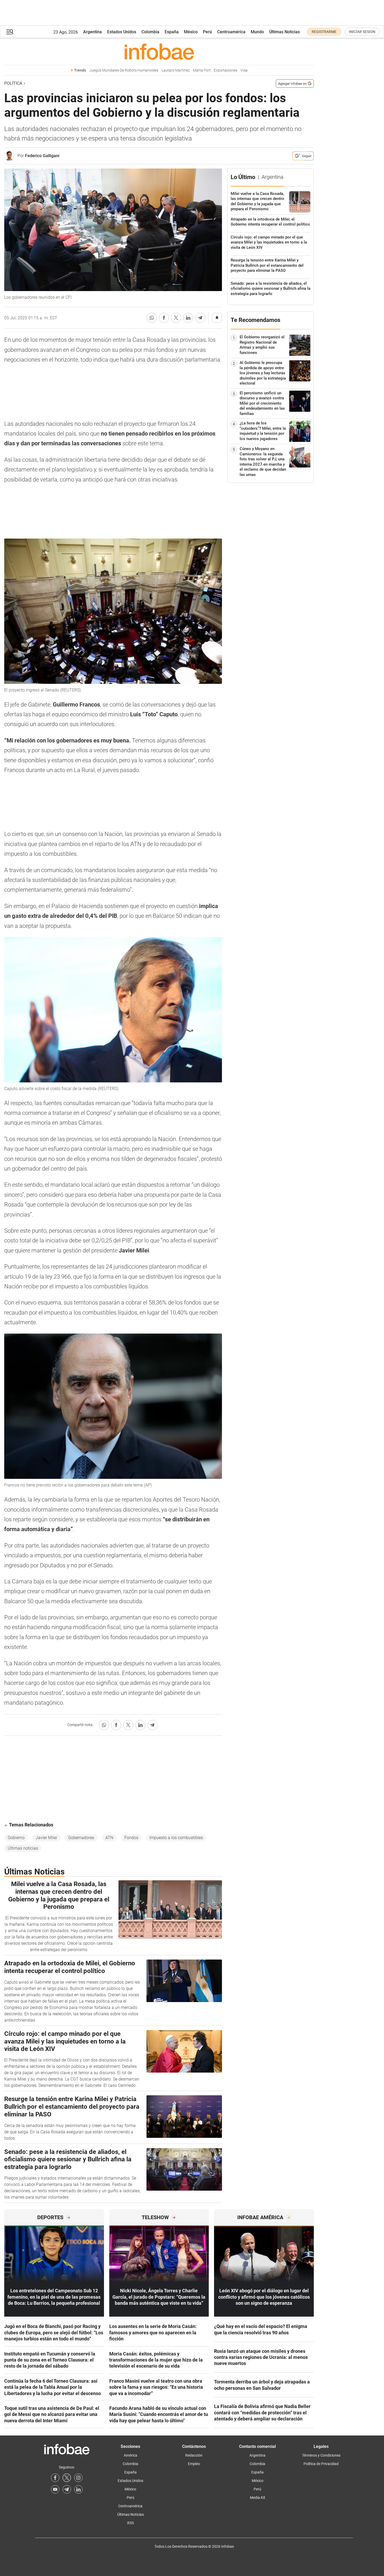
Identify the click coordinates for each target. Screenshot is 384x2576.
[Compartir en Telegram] (200, 318)
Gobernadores (81, 1838)
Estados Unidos (122, 32)
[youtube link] (55, 2489)
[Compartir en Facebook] (164, 318)
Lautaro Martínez (176, 70)
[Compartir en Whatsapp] (152, 318)
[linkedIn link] (78, 2489)
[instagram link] (78, 2478)
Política (13, 83)
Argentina (93, 32)
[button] (10, 32)
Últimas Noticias (285, 32)
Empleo (194, 2464)
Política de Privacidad (321, 2464)
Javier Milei (46, 1838)
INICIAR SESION (362, 32)
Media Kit (258, 2498)
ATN (109, 1838)
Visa (244, 70)
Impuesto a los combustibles (176, 1838)
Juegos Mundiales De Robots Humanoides (124, 70)
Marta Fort (202, 70)
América (131, 2455)
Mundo (257, 32)
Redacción (194, 2455)
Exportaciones (226, 70)
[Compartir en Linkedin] (188, 318)
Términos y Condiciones (321, 2455)
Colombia (150, 32)
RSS (131, 2523)
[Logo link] (159, 52)
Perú (207, 32)
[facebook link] (55, 2478)
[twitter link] (67, 2478)
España (172, 32)
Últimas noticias (23, 1848)
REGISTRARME (324, 32)
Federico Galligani (42, 156)
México (191, 32)
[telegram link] (67, 2489)
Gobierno (16, 1838)
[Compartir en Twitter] (176, 318)
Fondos (131, 1838)
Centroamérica (231, 32)
